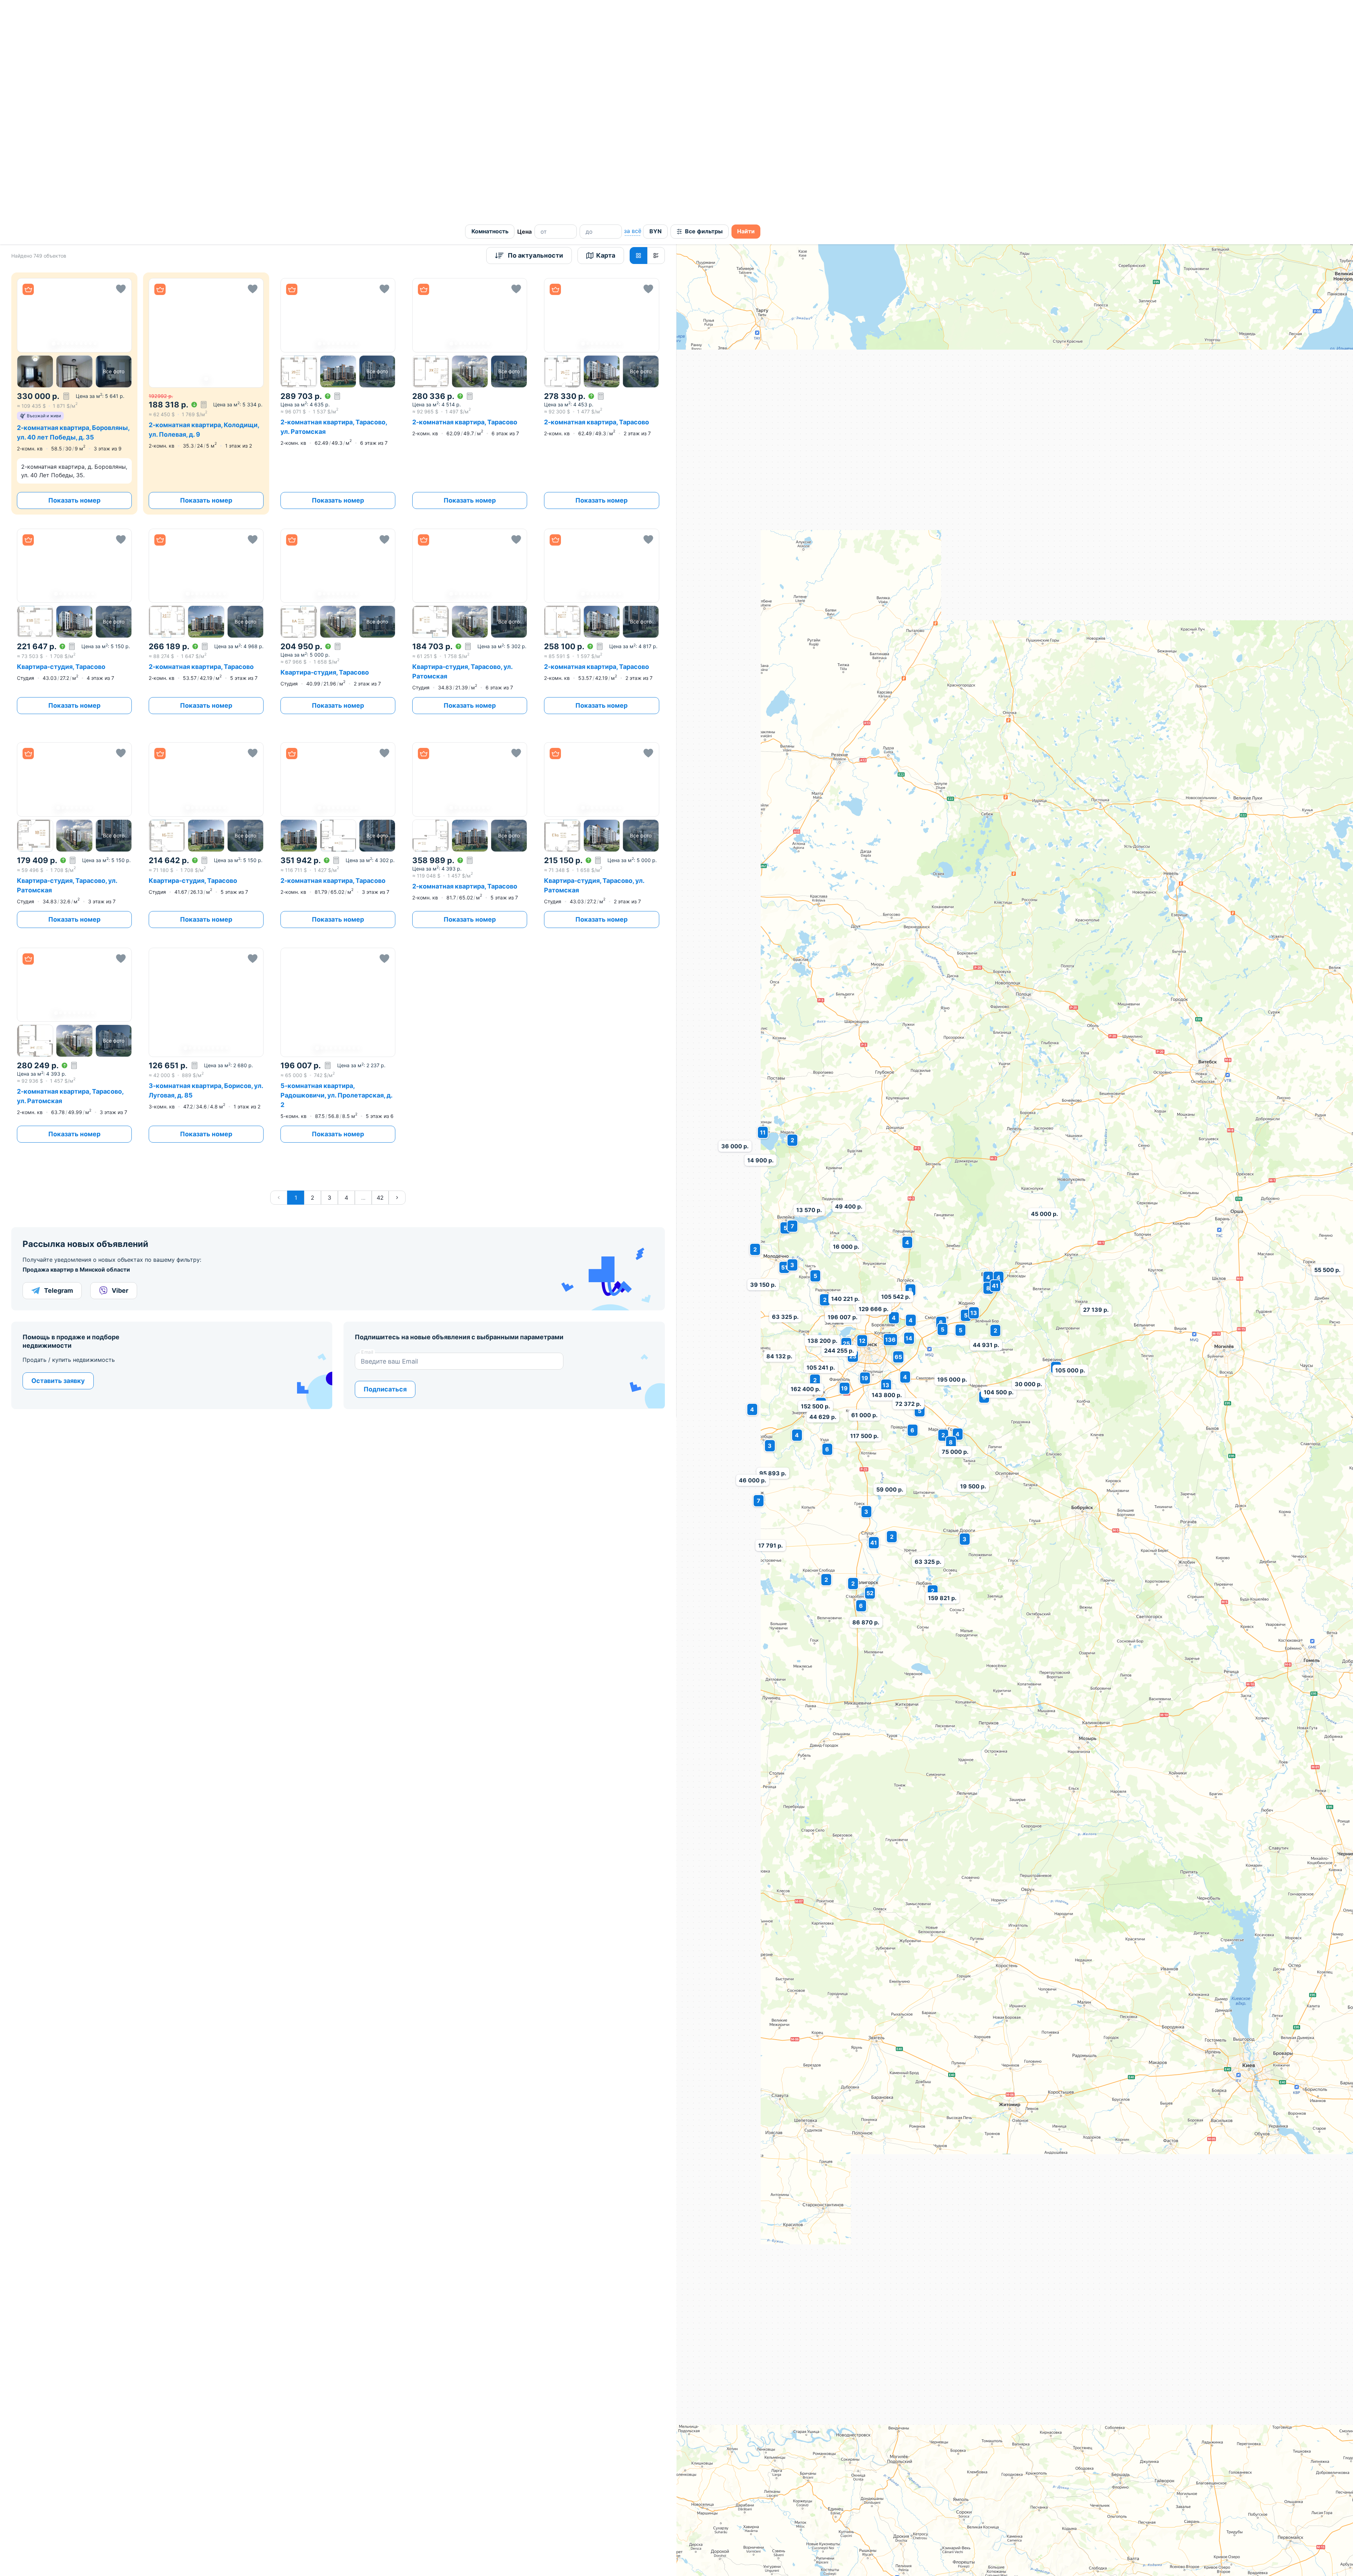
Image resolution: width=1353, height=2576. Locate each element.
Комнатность (490, 12)
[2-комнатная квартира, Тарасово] (206, 403)
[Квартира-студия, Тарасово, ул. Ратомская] (470, 403)
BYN (656, 12)
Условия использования (1329, 2421)
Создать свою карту (765, 2420)
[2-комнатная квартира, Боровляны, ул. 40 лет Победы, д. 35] (74, 175)
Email (367, 1133)
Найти (746, 12)
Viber (120, 1072)
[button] (74, 96)
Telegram (58, 1072)
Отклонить (787, 2558)
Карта (606, 36)
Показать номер (74, 281)
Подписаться (385, 1170)
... (363, 979)
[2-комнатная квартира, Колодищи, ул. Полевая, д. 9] (206, 175)
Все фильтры (704, 12)
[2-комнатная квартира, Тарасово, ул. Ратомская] (74, 826)
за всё (632, 12)
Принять (718, 2558)
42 (380, 979)
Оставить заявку (58, 1162)
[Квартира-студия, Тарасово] (74, 403)
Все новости (859, 2458)
